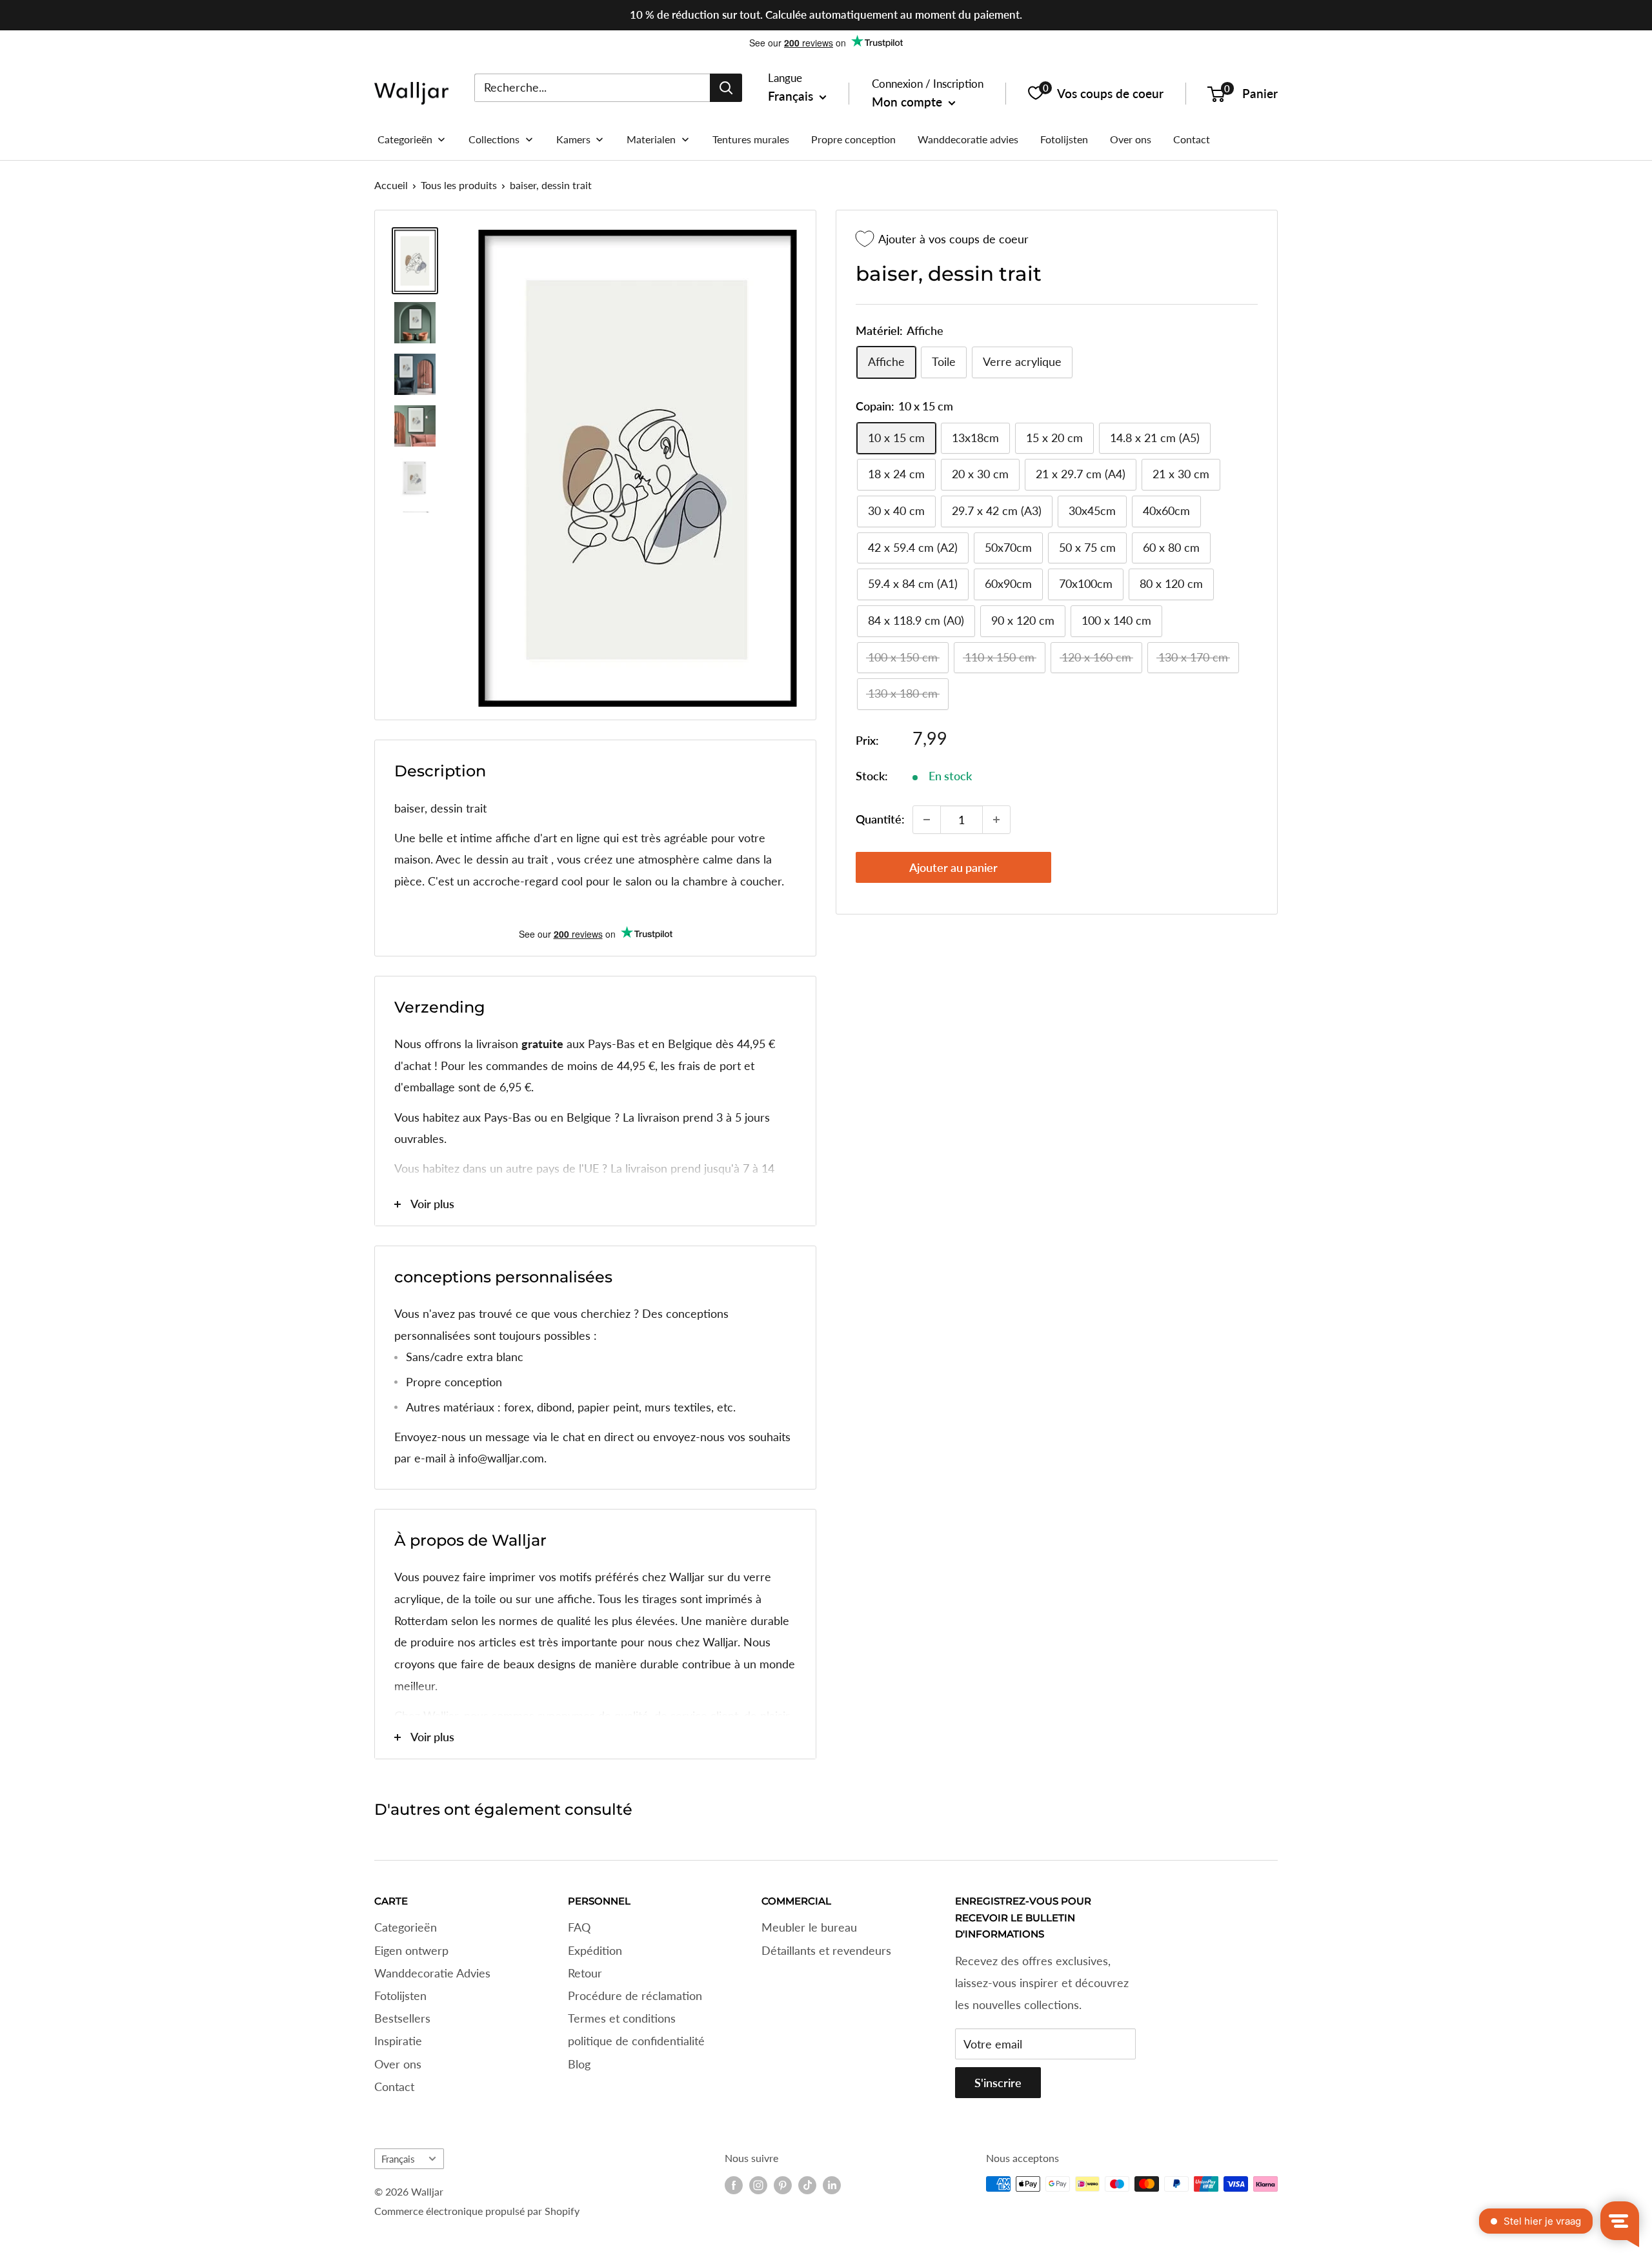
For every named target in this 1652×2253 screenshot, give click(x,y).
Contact (394, 2086)
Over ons (398, 2064)
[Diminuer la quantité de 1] (927, 820)
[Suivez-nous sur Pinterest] (783, 2185)
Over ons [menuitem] (1131, 139)
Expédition (595, 1950)
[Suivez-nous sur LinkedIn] (832, 2185)
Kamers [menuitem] (573, 139)
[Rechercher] (726, 87)
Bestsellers (402, 2018)
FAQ (579, 1927)
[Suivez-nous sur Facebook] (734, 2185)
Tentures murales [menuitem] (751, 139)
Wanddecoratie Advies (432, 1973)
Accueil (391, 185)
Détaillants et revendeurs (826, 1950)
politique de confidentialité (636, 2041)
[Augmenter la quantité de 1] (996, 820)
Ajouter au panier (953, 867)
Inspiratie (398, 2041)
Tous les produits (459, 185)
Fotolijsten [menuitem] (1064, 139)
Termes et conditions (622, 2018)
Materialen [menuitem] (651, 139)
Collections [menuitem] (494, 139)
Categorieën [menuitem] (405, 139)
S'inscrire (998, 2083)
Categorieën (406, 1927)
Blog (579, 2064)
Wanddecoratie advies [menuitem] (968, 139)
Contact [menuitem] (1192, 139)
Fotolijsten (400, 1995)
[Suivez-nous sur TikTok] (807, 2185)
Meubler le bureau (809, 1927)
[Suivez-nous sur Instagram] (758, 2185)
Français (398, 2159)
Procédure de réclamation (635, 1995)
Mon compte (909, 102)
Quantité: (880, 819)
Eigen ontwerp (411, 1950)
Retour (585, 1973)
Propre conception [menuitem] (853, 139)
